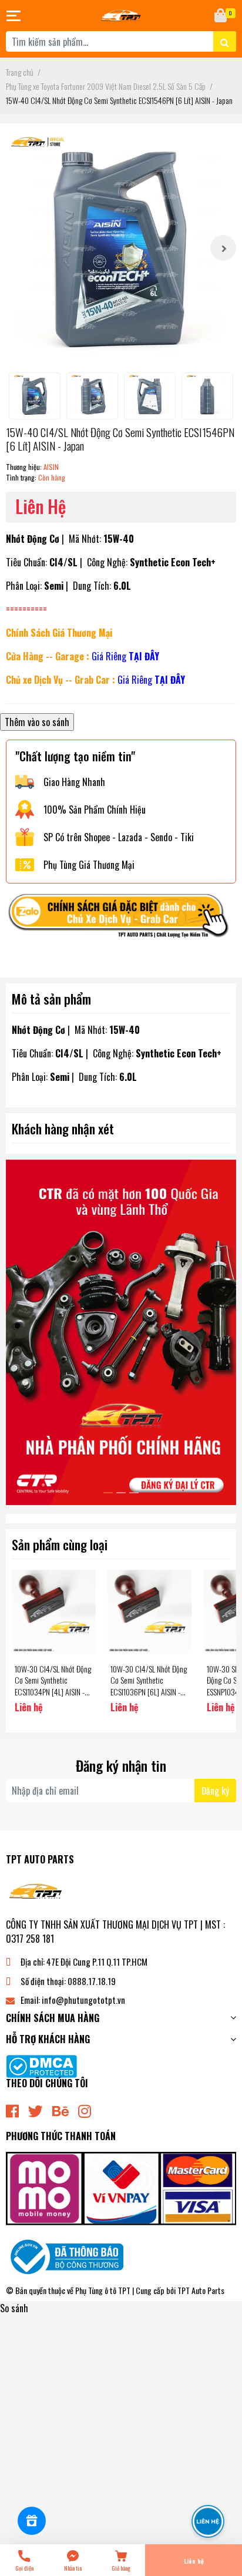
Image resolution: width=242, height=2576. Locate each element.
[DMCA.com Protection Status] (41, 2065)
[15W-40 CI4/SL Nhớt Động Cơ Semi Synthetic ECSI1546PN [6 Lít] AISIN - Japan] (121, 248)
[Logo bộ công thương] (65, 2256)
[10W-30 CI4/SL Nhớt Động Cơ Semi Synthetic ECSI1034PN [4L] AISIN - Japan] (54, 1612)
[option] (121, 248)
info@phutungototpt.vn (83, 2000)
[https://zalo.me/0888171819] (121, 919)
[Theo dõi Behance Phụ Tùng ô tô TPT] (60, 2110)
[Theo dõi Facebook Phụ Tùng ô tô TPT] (12, 2110)
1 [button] (108, 1493)
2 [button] (121, 1493)
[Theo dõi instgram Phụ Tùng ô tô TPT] (85, 2110)
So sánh (14, 2308)
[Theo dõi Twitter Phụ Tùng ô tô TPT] (36, 2110)
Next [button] (223, 248)
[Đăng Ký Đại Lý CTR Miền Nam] (121, 1332)
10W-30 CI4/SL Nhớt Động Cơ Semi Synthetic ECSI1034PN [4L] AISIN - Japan (53, 1686)
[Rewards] (32, 2521)
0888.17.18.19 (92, 1981)
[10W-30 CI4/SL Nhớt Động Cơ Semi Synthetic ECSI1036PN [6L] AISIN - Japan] (149, 1612)
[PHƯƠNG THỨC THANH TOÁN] (121, 2187)
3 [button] (134, 1493)
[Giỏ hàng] (221, 16)
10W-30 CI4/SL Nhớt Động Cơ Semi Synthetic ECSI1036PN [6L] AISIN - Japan (149, 1686)
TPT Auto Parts (201, 2290)
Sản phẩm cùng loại (60, 1544)
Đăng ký (215, 1791)
